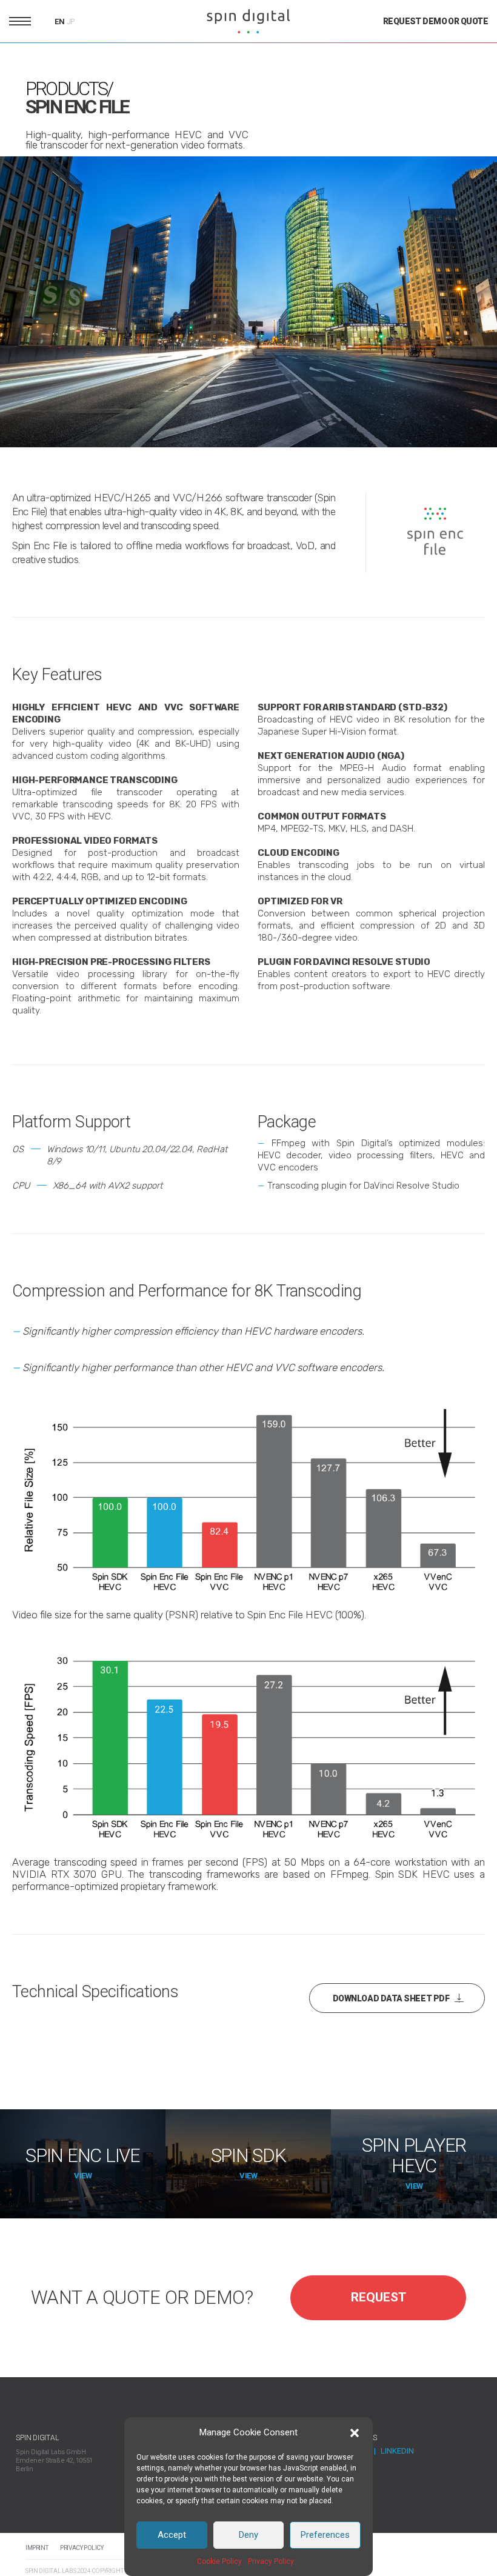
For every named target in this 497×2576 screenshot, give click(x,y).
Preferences (325, 2535)
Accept (172, 2535)
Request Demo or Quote (435, 21)
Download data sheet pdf (391, 1998)
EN (60, 22)
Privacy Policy (271, 2561)
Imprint (37, 2548)
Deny (248, 2535)
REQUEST (379, 2297)
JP (71, 22)
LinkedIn (397, 2451)
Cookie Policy (219, 2561)
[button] (355, 2433)
